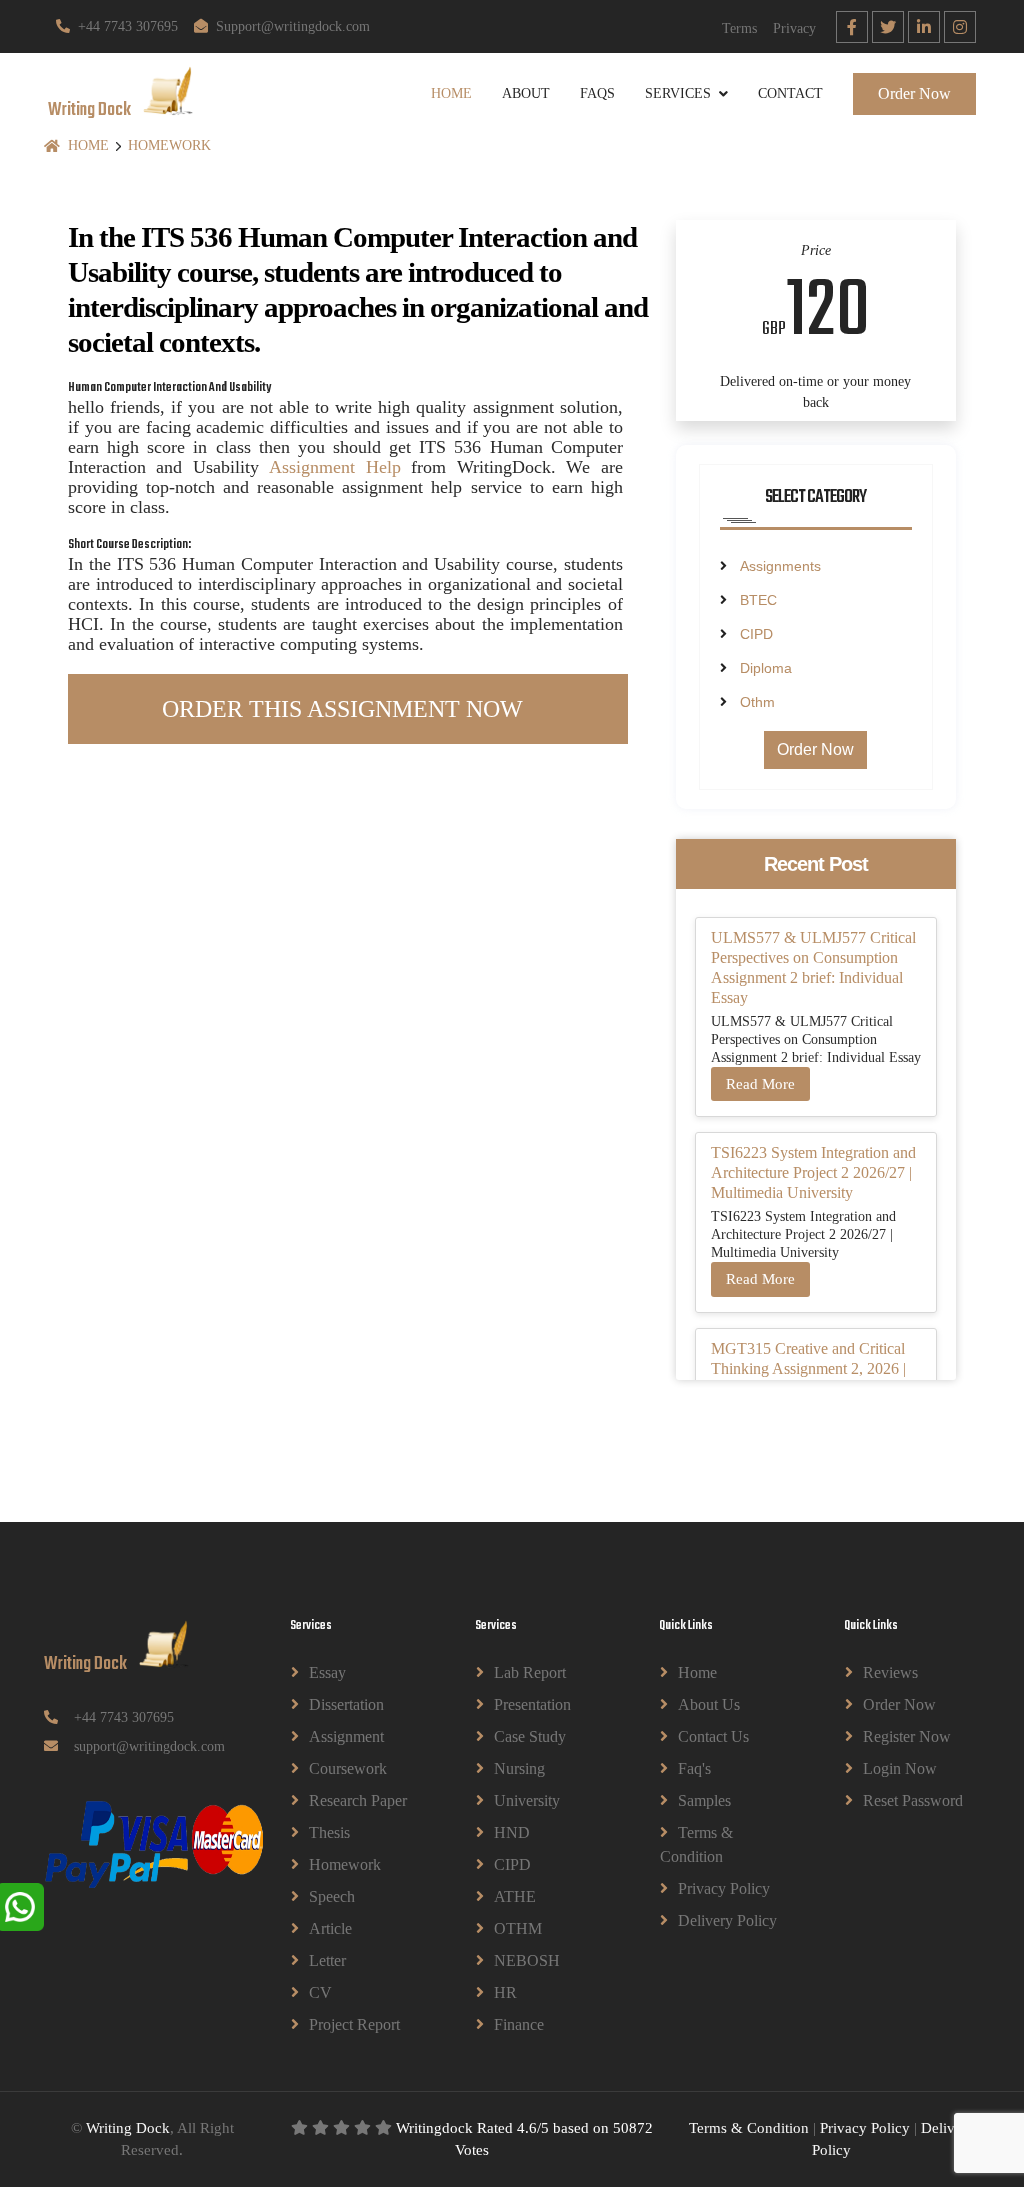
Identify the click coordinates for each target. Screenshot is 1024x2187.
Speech (332, 1896)
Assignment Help (334, 467)
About (526, 93)
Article (330, 1928)
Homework (169, 145)
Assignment (346, 1736)
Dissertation (346, 1704)
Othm (757, 702)
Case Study (530, 1736)
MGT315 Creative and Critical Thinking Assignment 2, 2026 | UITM (808, 1368)
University (527, 1800)
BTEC (758, 600)
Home (451, 93)
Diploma (766, 668)
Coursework (348, 1768)
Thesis (329, 1832)
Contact (790, 93)
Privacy (794, 28)
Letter (327, 1960)
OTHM (518, 1928)
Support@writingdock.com (293, 26)
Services (678, 93)
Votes (472, 2150)
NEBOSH (527, 1960)
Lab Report (530, 1672)
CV (320, 1992)
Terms (739, 28)
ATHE (515, 1896)
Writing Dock (128, 2128)
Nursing (519, 1768)
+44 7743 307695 (128, 26)
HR (505, 1992)
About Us (709, 1704)
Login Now (900, 1768)
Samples (704, 1800)
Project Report (354, 2024)
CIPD (756, 634)
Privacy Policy (724, 1888)
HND (512, 1832)
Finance (519, 2024)
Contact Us (713, 1736)
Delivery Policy (727, 1920)
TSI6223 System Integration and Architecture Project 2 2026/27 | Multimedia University (813, 1172)
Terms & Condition (696, 1844)
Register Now (907, 1736)
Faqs (597, 93)
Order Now (914, 93)
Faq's (694, 1768)
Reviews (890, 1672)
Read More (760, 1084)
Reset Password (913, 1800)
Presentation (532, 1704)
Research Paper (358, 1800)
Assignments (780, 566)
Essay (327, 1672)
